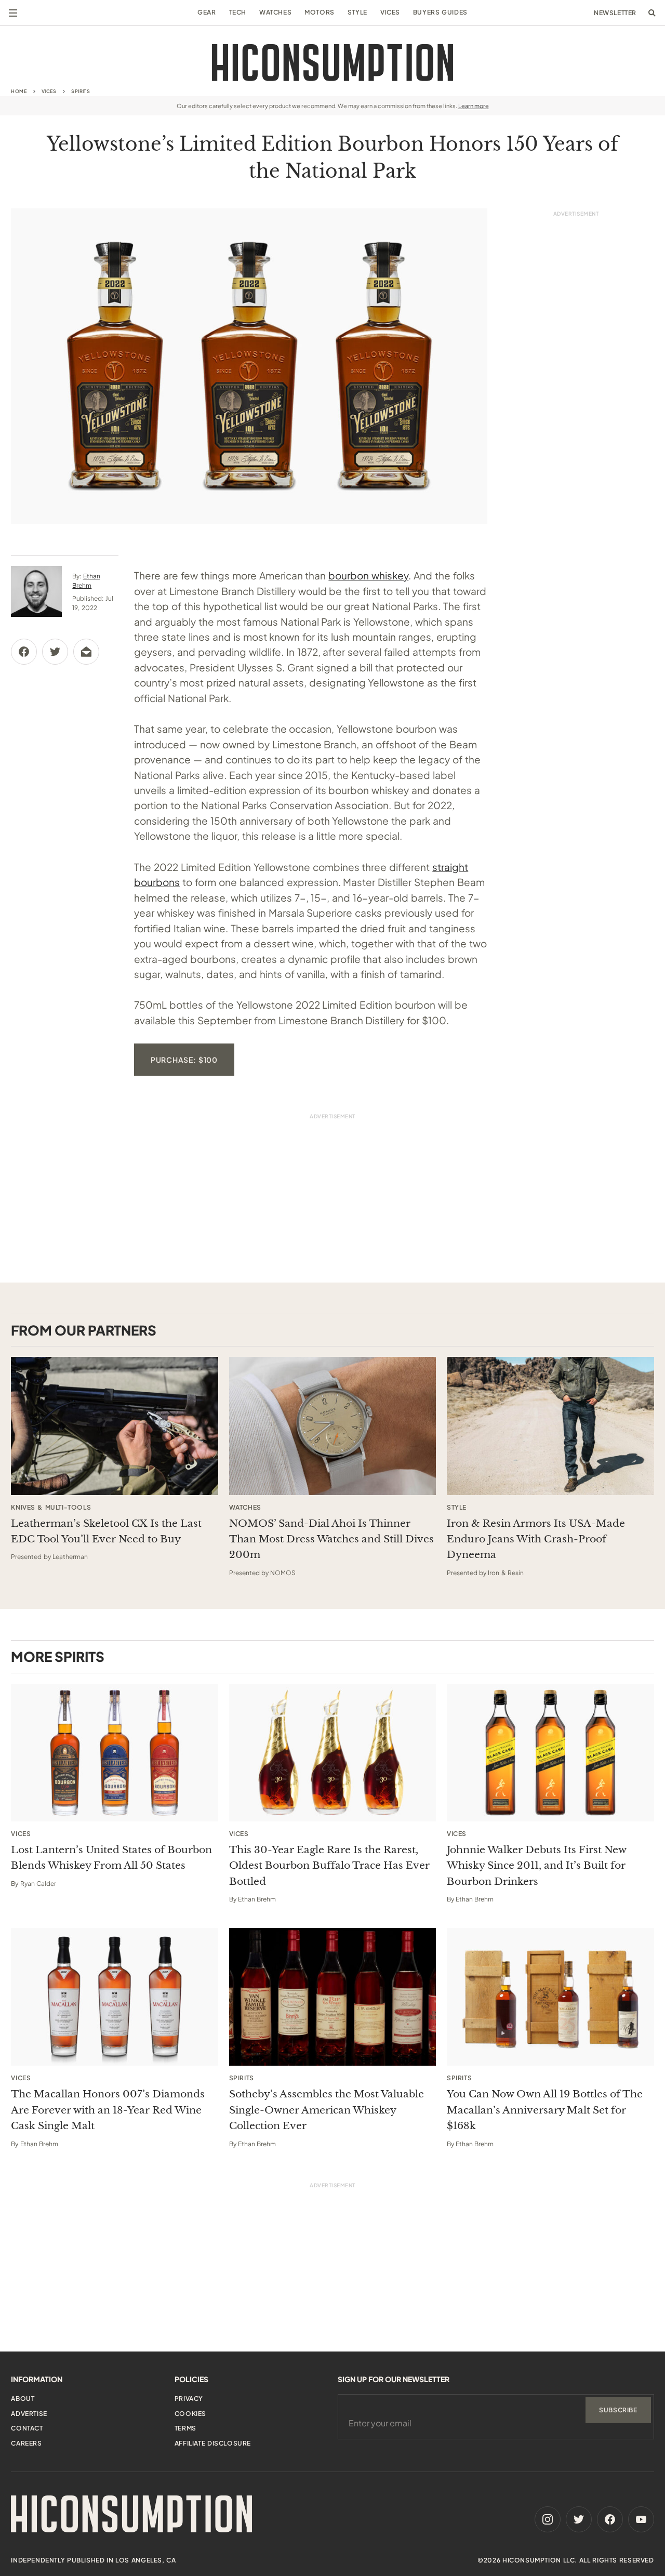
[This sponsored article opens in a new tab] (115, 1426)
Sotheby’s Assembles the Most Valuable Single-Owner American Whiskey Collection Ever (327, 2110)
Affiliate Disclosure (213, 2443)
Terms (185, 2428)
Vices (390, 12)
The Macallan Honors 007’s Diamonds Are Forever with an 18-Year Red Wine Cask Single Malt (108, 2110)
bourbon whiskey (368, 575)
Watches (275, 12)
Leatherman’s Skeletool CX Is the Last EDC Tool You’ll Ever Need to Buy (106, 1531)
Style (357, 12)
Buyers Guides (440, 12)
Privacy (189, 2399)
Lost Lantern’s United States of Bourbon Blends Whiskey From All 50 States (111, 1858)
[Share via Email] (86, 652)
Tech (238, 12)
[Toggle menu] (13, 13)
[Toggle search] (652, 13)
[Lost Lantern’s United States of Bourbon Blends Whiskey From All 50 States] (115, 1753)
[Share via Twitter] (55, 652)
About (23, 2399)
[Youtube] (641, 2519)
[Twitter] (579, 2519)
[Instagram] (548, 2519)
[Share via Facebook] (24, 652)
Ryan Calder (38, 1884)
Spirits (81, 91)
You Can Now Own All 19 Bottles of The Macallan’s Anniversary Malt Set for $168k (545, 2110)
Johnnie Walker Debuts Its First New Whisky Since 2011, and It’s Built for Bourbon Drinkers (536, 1866)
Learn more (474, 106)
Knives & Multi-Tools (51, 1508)
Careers (26, 2443)
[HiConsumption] (332, 63)
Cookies (190, 2414)
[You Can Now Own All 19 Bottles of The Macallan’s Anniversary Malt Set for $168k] (550, 1997)
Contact (27, 2428)
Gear (207, 12)
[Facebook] (610, 2519)
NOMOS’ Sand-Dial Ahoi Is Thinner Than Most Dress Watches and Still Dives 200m (331, 1539)
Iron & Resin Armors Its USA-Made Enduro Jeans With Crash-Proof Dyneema (536, 1539)
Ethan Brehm (257, 1899)
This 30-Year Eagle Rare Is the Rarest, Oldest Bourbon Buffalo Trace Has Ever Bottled (329, 1866)
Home (19, 91)
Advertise (29, 2414)
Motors (320, 12)
